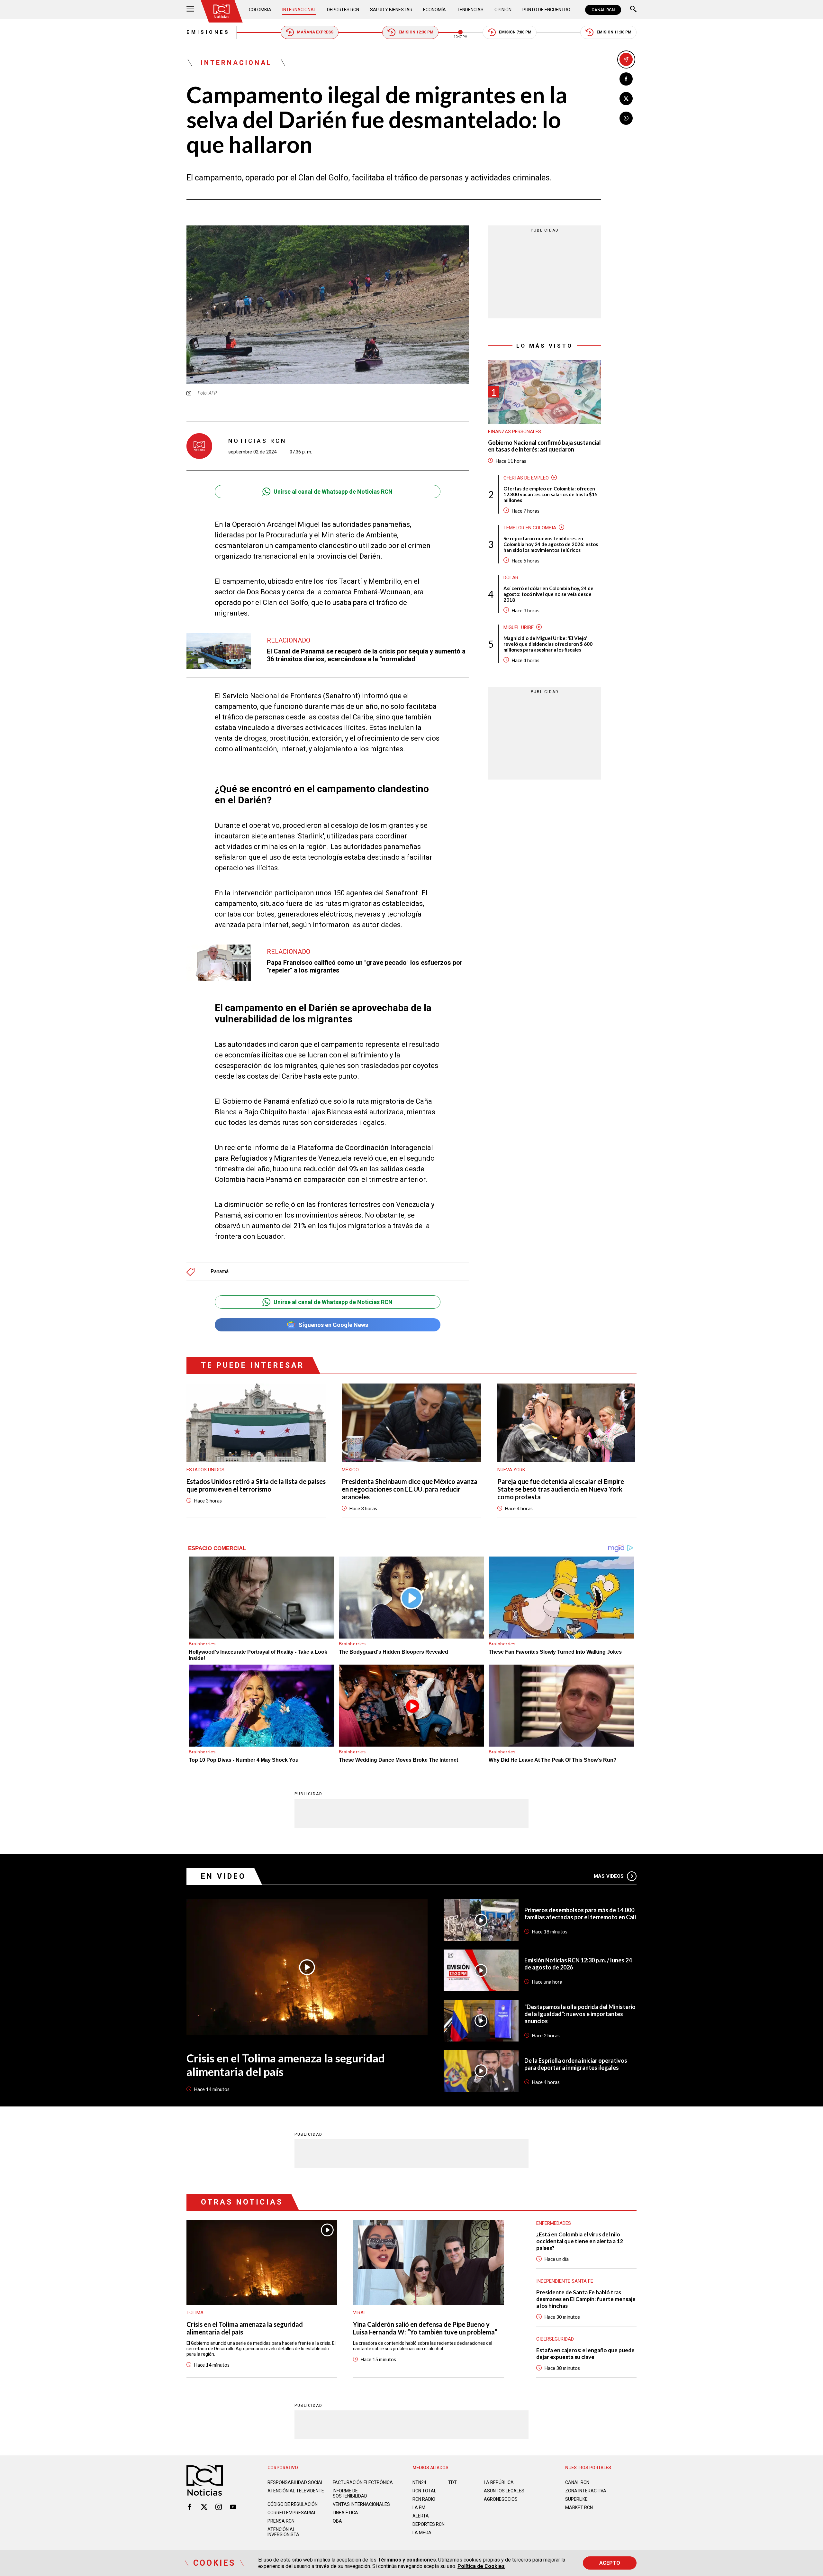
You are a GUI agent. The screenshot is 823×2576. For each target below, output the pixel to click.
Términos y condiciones (407, 2560)
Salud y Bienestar (391, 10)
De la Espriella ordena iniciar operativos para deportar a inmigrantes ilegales (576, 2064)
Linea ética (345, 2513)
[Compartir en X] (626, 99)
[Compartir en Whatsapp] (626, 118)
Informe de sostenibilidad (350, 2493)
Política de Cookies (481, 2566)
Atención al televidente (296, 2491)
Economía (434, 10)
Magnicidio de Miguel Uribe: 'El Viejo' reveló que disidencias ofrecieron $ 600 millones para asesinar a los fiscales (548, 644)
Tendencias (470, 10)
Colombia (260, 10)
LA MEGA (422, 2533)
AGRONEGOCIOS (501, 2499)
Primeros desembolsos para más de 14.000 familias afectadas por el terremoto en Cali (580, 1914)
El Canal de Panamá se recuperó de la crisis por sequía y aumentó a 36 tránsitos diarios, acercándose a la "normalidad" (366, 655)
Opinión (503, 10)
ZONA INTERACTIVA (586, 2491)
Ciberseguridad (555, 2339)
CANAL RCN (603, 10)
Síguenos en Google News (333, 1325)
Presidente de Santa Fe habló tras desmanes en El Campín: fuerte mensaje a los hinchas (586, 2299)
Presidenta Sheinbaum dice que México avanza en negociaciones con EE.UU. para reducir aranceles (410, 1489)
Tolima (195, 2313)
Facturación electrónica (363, 2482)
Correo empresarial (292, 2513)
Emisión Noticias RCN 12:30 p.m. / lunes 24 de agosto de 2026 (578, 1964)
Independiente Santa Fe (565, 2281)
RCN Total (424, 2491)
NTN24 (419, 2482)
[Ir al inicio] (222, 11)
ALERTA (421, 2516)
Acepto (610, 2563)
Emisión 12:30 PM (416, 32)
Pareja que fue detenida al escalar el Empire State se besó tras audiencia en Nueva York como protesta (561, 1489)
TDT (452, 2482)
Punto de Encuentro (546, 10)
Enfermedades (554, 2223)
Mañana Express (315, 32)
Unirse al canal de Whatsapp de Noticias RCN (333, 492)
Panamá (220, 1272)
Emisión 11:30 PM (614, 32)
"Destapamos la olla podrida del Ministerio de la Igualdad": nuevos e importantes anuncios (580, 2014)
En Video (223, 1876)
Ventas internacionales (361, 2504)
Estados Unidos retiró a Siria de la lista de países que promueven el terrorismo (256, 1485)
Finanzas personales (515, 431)
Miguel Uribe (519, 627)
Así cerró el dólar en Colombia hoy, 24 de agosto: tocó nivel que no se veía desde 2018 (548, 594)
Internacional (299, 10)
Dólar (511, 577)
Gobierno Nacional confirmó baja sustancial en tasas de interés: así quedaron (544, 446)
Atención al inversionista (283, 2532)
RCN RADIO (424, 2499)
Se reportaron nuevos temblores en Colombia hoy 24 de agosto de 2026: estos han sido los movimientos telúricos (551, 544)
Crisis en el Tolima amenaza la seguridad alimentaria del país (286, 2065)
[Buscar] (633, 10)
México (350, 1470)
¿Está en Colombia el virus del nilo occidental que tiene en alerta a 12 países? (580, 2241)
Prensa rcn (281, 2521)
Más (609, 1876)
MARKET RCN (579, 2507)
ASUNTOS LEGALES (504, 2491)
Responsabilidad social (295, 2482)
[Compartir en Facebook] (626, 79)
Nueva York (511, 1470)
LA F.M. (419, 2507)
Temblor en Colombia (530, 527)
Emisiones (208, 32)
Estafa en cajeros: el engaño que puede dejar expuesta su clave (585, 2353)
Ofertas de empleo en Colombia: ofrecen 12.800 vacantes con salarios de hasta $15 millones (551, 494)
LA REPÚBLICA (499, 2482)
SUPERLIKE (576, 2499)
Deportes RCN (343, 10)
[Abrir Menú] (190, 10)
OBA (337, 2521)
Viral (360, 2313)
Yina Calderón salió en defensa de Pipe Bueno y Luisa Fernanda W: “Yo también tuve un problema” (425, 2328)
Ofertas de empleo (526, 478)
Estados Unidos (205, 1470)
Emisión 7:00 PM (515, 32)
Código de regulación (293, 2504)
